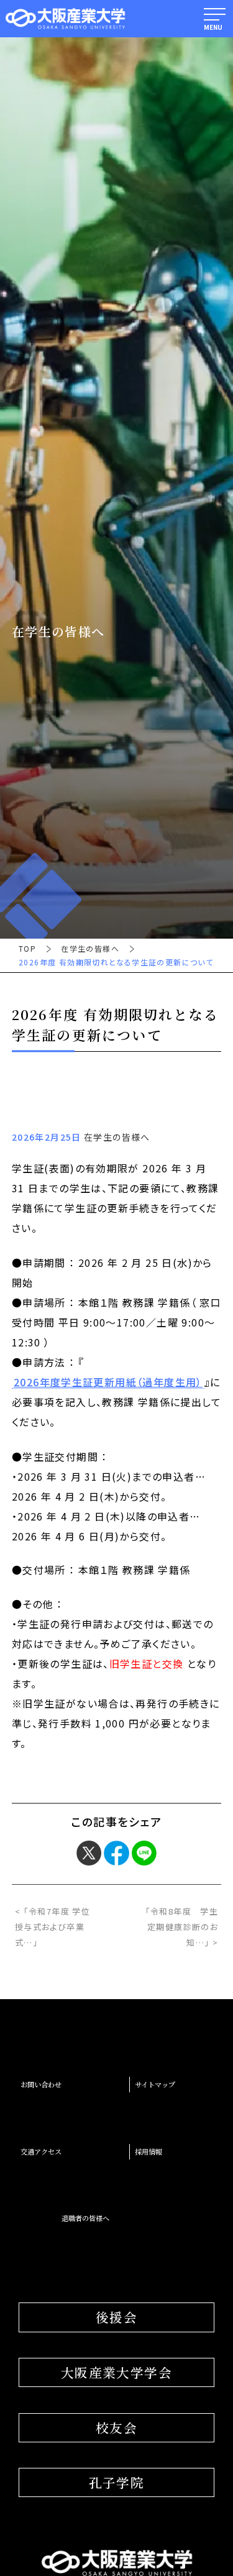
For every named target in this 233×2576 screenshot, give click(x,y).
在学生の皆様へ (90, 949)
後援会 (116, 2317)
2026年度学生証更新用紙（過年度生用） (108, 1382)
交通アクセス (41, 2151)
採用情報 (148, 2151)
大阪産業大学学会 (116, 2372)
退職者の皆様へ (85, 2218)
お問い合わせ (41, 2084)
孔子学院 (117, 2482)
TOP (27, 949)
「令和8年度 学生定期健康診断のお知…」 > (182, 1927)
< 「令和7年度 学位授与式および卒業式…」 (53, 1927)
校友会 (116, 2427)
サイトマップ (155, 2084)
